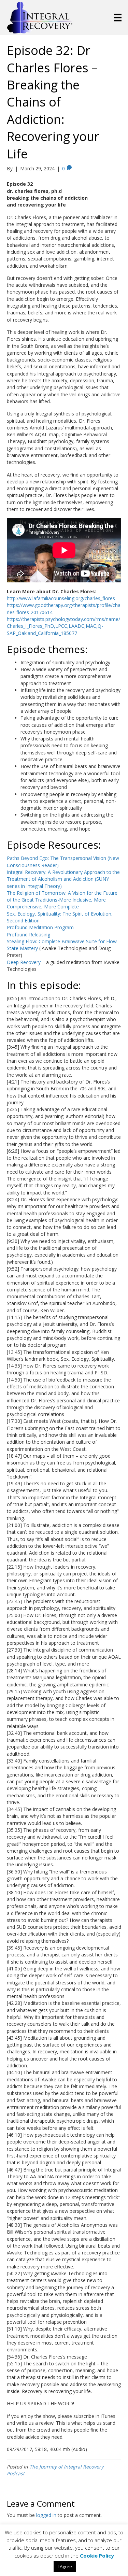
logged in (46, 2515)
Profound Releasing (29, 935)
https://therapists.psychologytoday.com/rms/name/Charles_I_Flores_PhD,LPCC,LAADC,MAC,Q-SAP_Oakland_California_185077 (63, 626)
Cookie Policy (97, 2556)
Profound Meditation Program (40, 927)
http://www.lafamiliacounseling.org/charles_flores (61, 598)
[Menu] (118, 17)
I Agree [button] (65, 2566)
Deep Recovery (24, 962)
